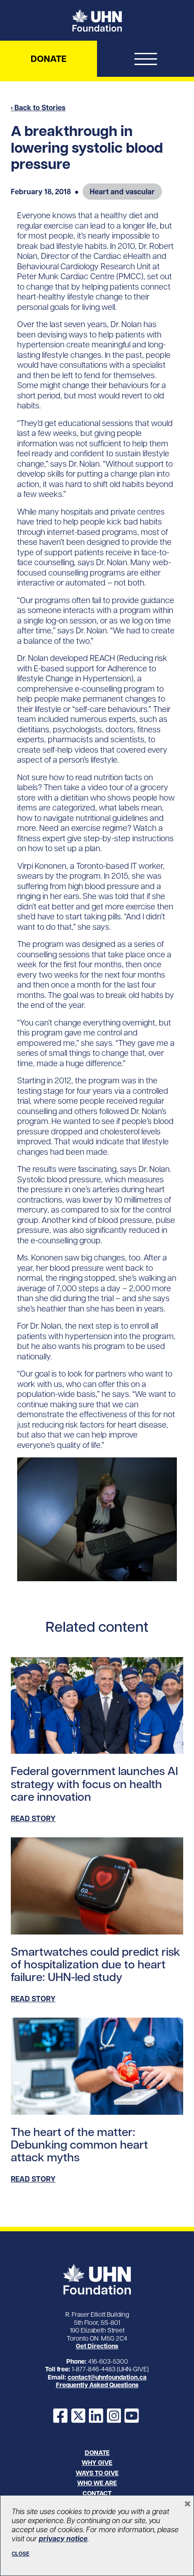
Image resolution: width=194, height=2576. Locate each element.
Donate (48, 59)
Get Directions (97, 2346)
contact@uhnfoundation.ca (107, 2377)
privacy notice (63, 2539)
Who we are (97, 2483)
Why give (97, 2463)
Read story (33, 1818)
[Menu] (145, 61)
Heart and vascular (122, 192)
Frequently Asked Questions (97, 2385)
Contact (97, 2493)
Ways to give (97, 2473)
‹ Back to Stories (38, 108)
